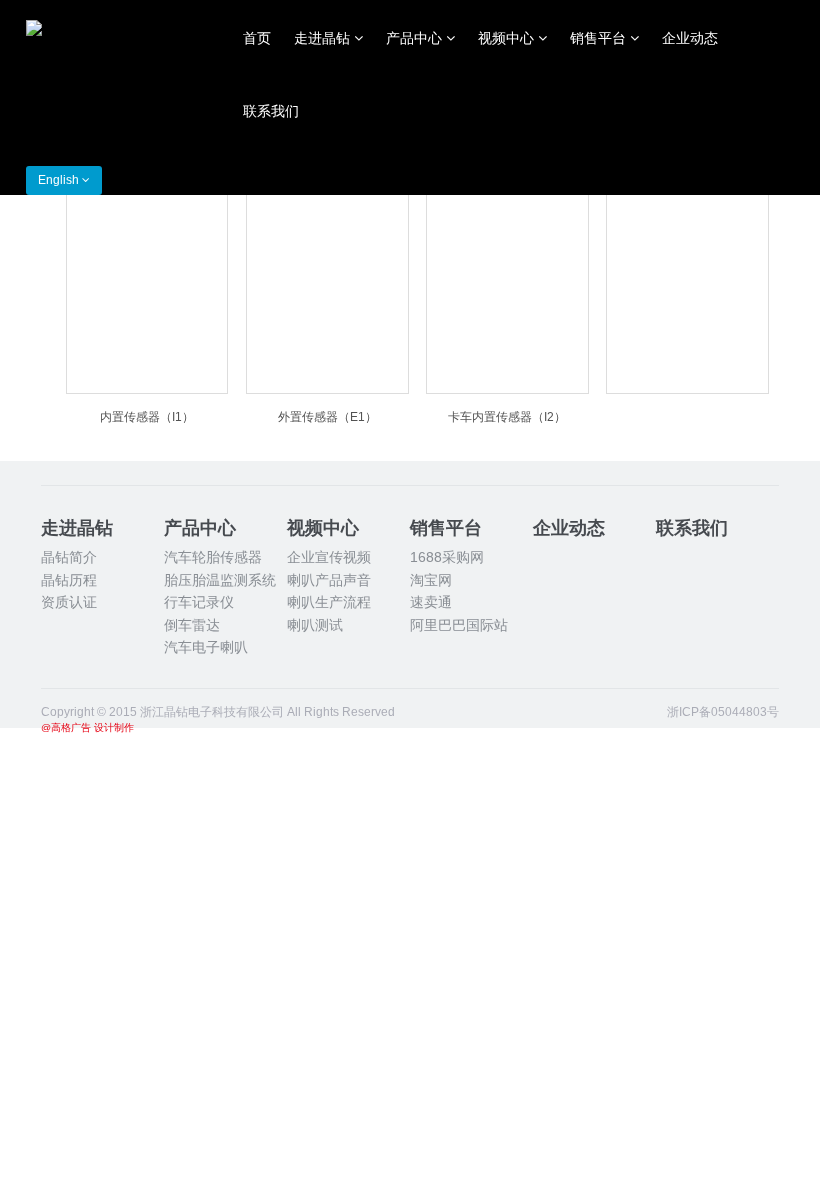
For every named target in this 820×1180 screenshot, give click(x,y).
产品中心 (416, 38)
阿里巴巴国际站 (459, 625)
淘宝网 (431, 580)
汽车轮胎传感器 (213, 557)
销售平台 (600, 38)
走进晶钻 (324, 38)
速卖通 (431, 602)
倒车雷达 (192, 625)
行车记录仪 (199, 602)
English (60, 180)
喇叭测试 (315, 625)
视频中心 (508, 38)
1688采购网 (447, 557)
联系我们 (271, 111)
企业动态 (690, 38)
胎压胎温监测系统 (220, 580)
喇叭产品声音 (329, 580)
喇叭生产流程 (329, 602)
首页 (257, 38)
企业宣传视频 (329, 557)
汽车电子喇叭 (206, 647)
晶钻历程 (69, 580)
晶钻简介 (69, 557)
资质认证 (69, 602)
